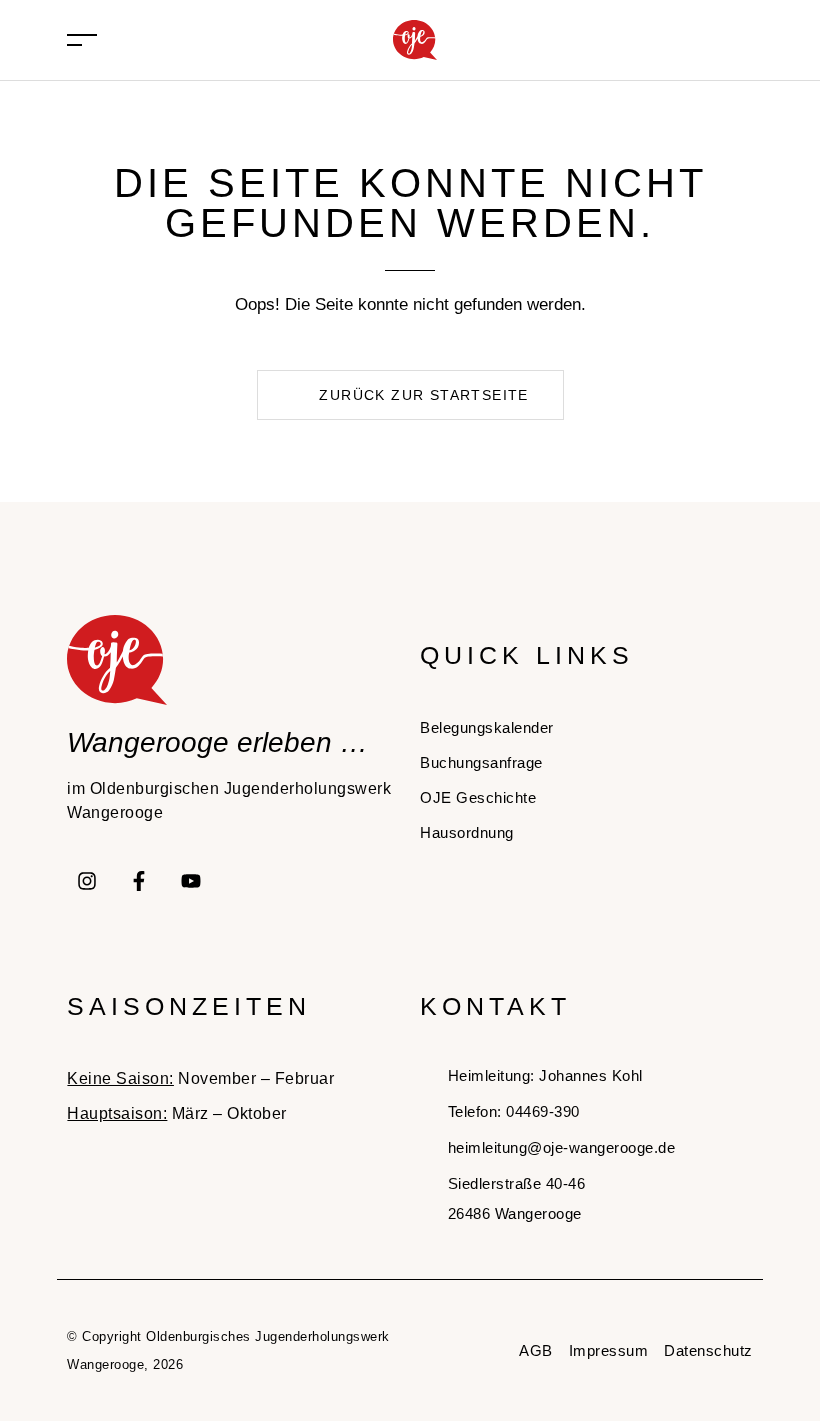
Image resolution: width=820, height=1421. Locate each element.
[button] (410, 395)
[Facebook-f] (139, 881)
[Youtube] (191, 881)
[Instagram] (87, 881)
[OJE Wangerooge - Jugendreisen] (415, 38)
